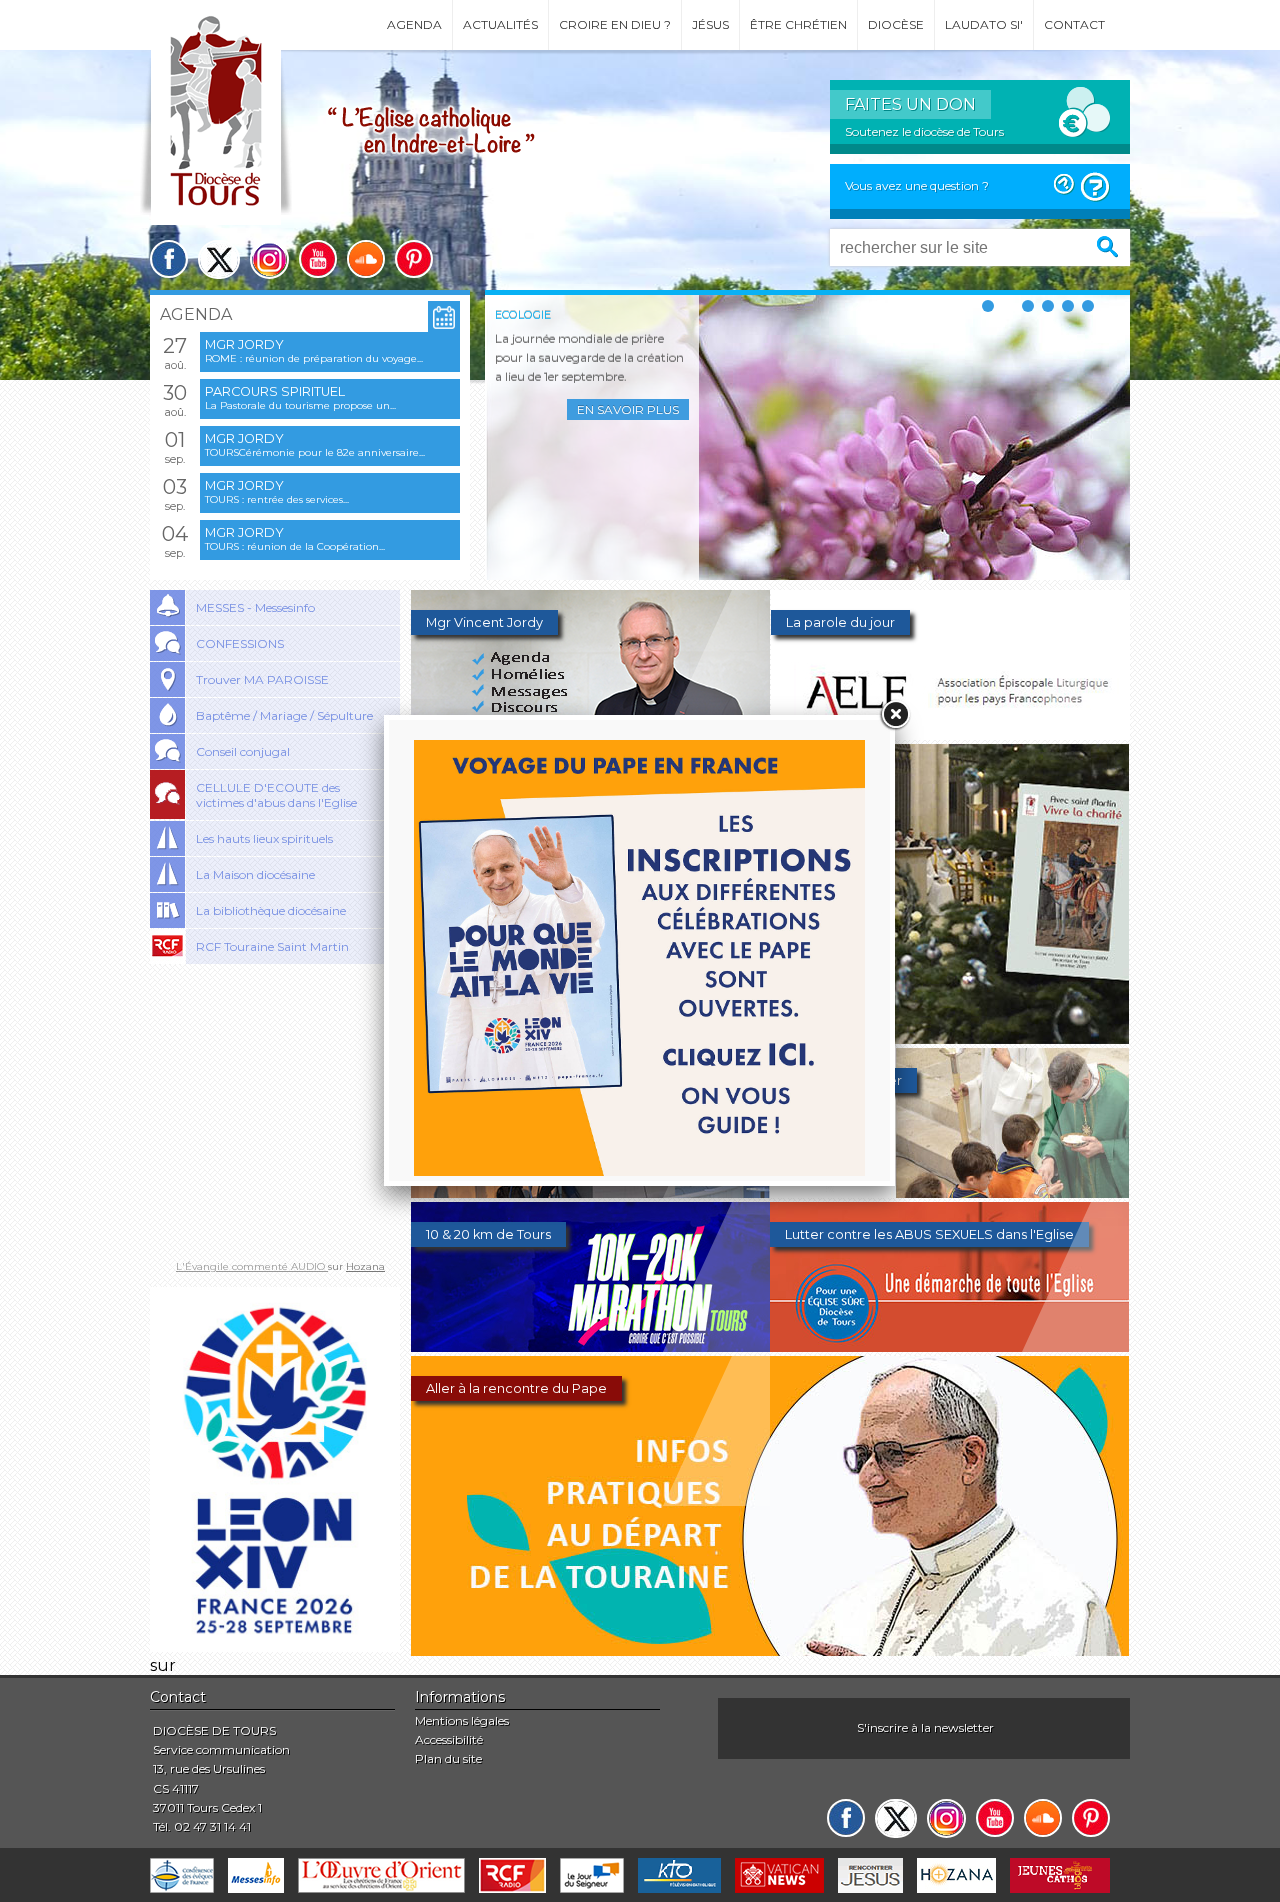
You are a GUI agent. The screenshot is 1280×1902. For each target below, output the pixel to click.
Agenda (414, 24)
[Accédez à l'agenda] (444, 317)
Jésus (710, 24)
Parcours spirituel (275, 391)
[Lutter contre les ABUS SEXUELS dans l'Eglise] (949, 1346)
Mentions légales (462, 1720)
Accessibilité (449, 1739)
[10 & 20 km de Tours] (590, 1346)
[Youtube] (318, 259)
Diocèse (896, 24)
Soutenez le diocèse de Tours (924, 131)
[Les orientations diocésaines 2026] (590, 1192)
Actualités (500, 24)
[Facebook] (169, 259)
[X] (219, 259)
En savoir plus (628, 409)
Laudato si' (984, 24)
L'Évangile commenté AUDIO (252, 1266)
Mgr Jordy (244, 344)
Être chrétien (798, 24)
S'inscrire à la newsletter (925, 1727)
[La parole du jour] (950, 734)
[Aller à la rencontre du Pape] (770, 1650)
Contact (1074, 24)
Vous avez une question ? (917, 185)
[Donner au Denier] (949, 1192)
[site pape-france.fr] (275, 1646)
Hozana (365, 1266)
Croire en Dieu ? (615, 24)
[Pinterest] (414, 259)
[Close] (895, 715)
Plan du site (448, 1758)
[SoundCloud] (366, 259)
